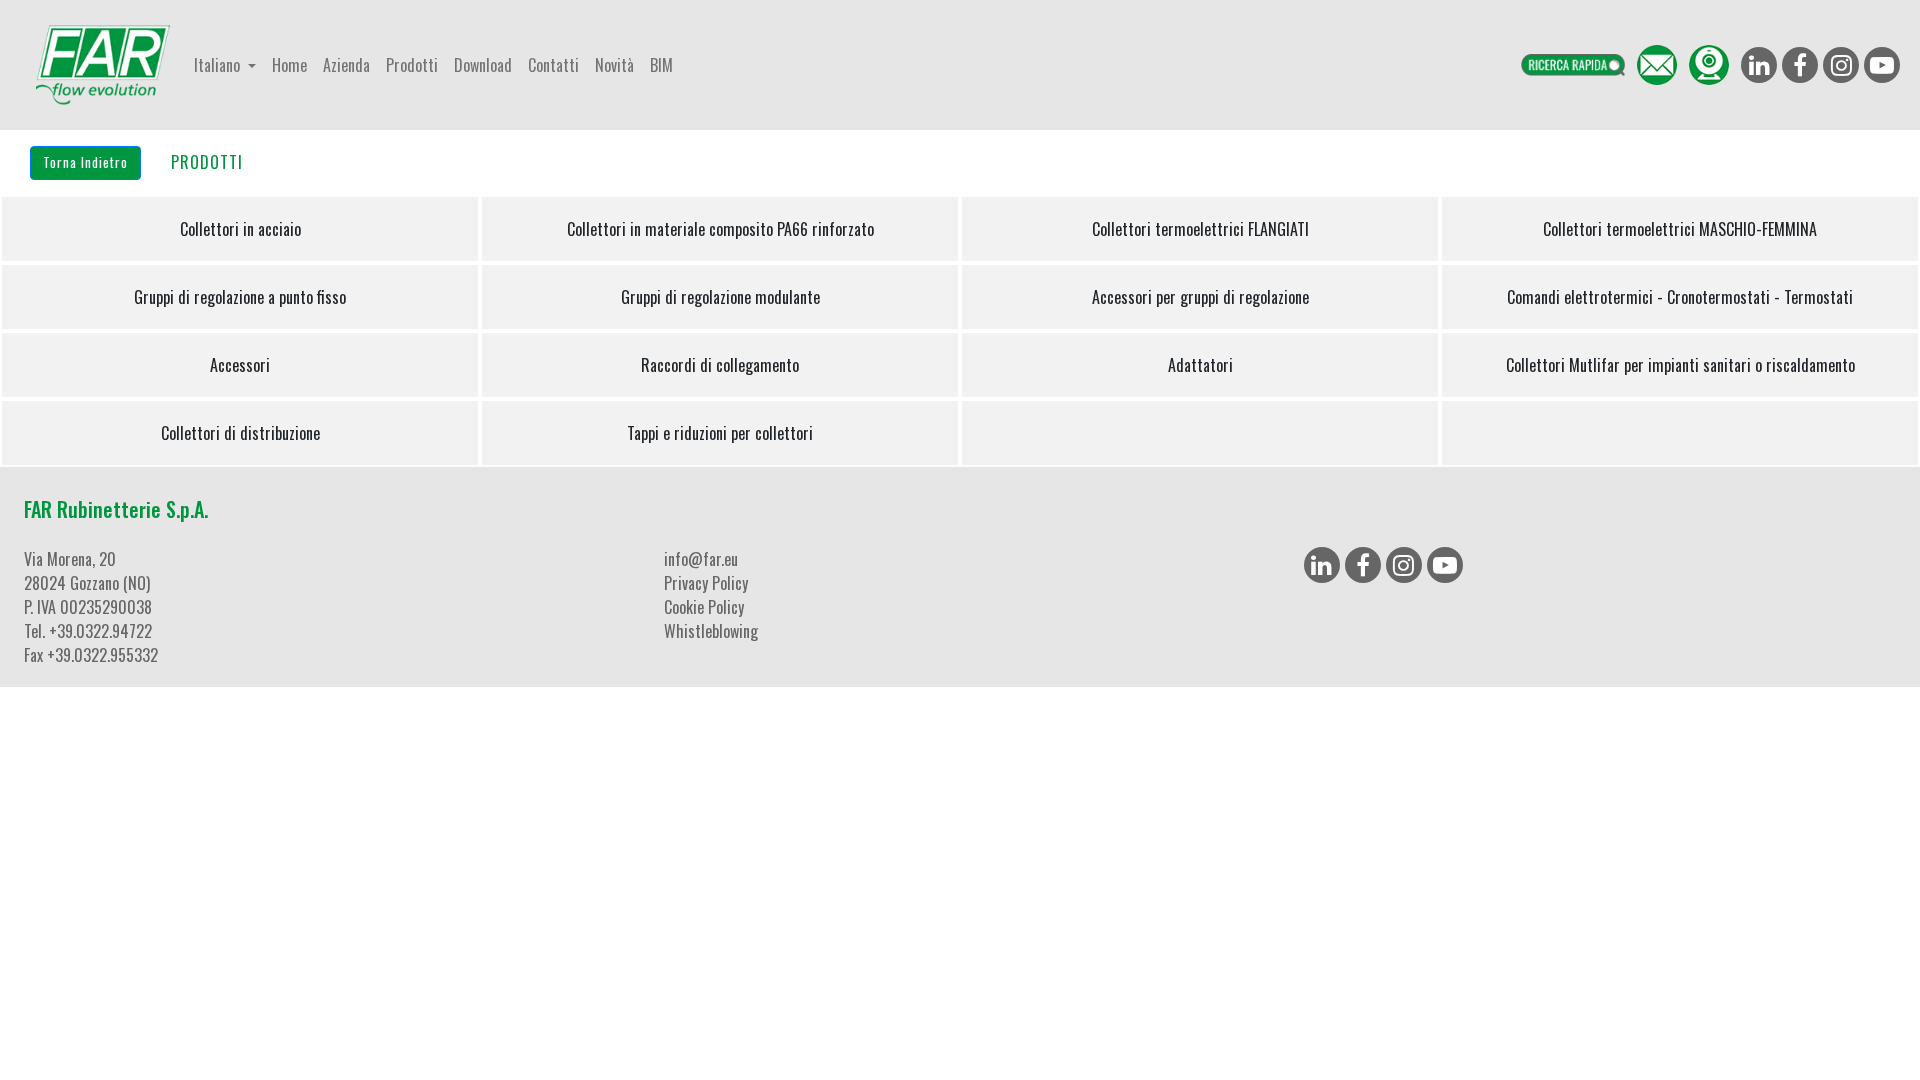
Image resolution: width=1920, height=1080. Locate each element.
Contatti (553, 65)
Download (483, 65)
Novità (614, 65)
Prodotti (412, 65)
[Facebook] (1363, 565)
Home (289, 65)
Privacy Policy (706, 583)
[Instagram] (1404, 565)
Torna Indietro (85, 162)
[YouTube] (1445, 565)
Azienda (346, 65)
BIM (661, 65)
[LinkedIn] (1322, 565)
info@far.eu (701, 559)
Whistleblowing (711, 631)
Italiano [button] (219, 65)
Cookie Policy (704, 607)
